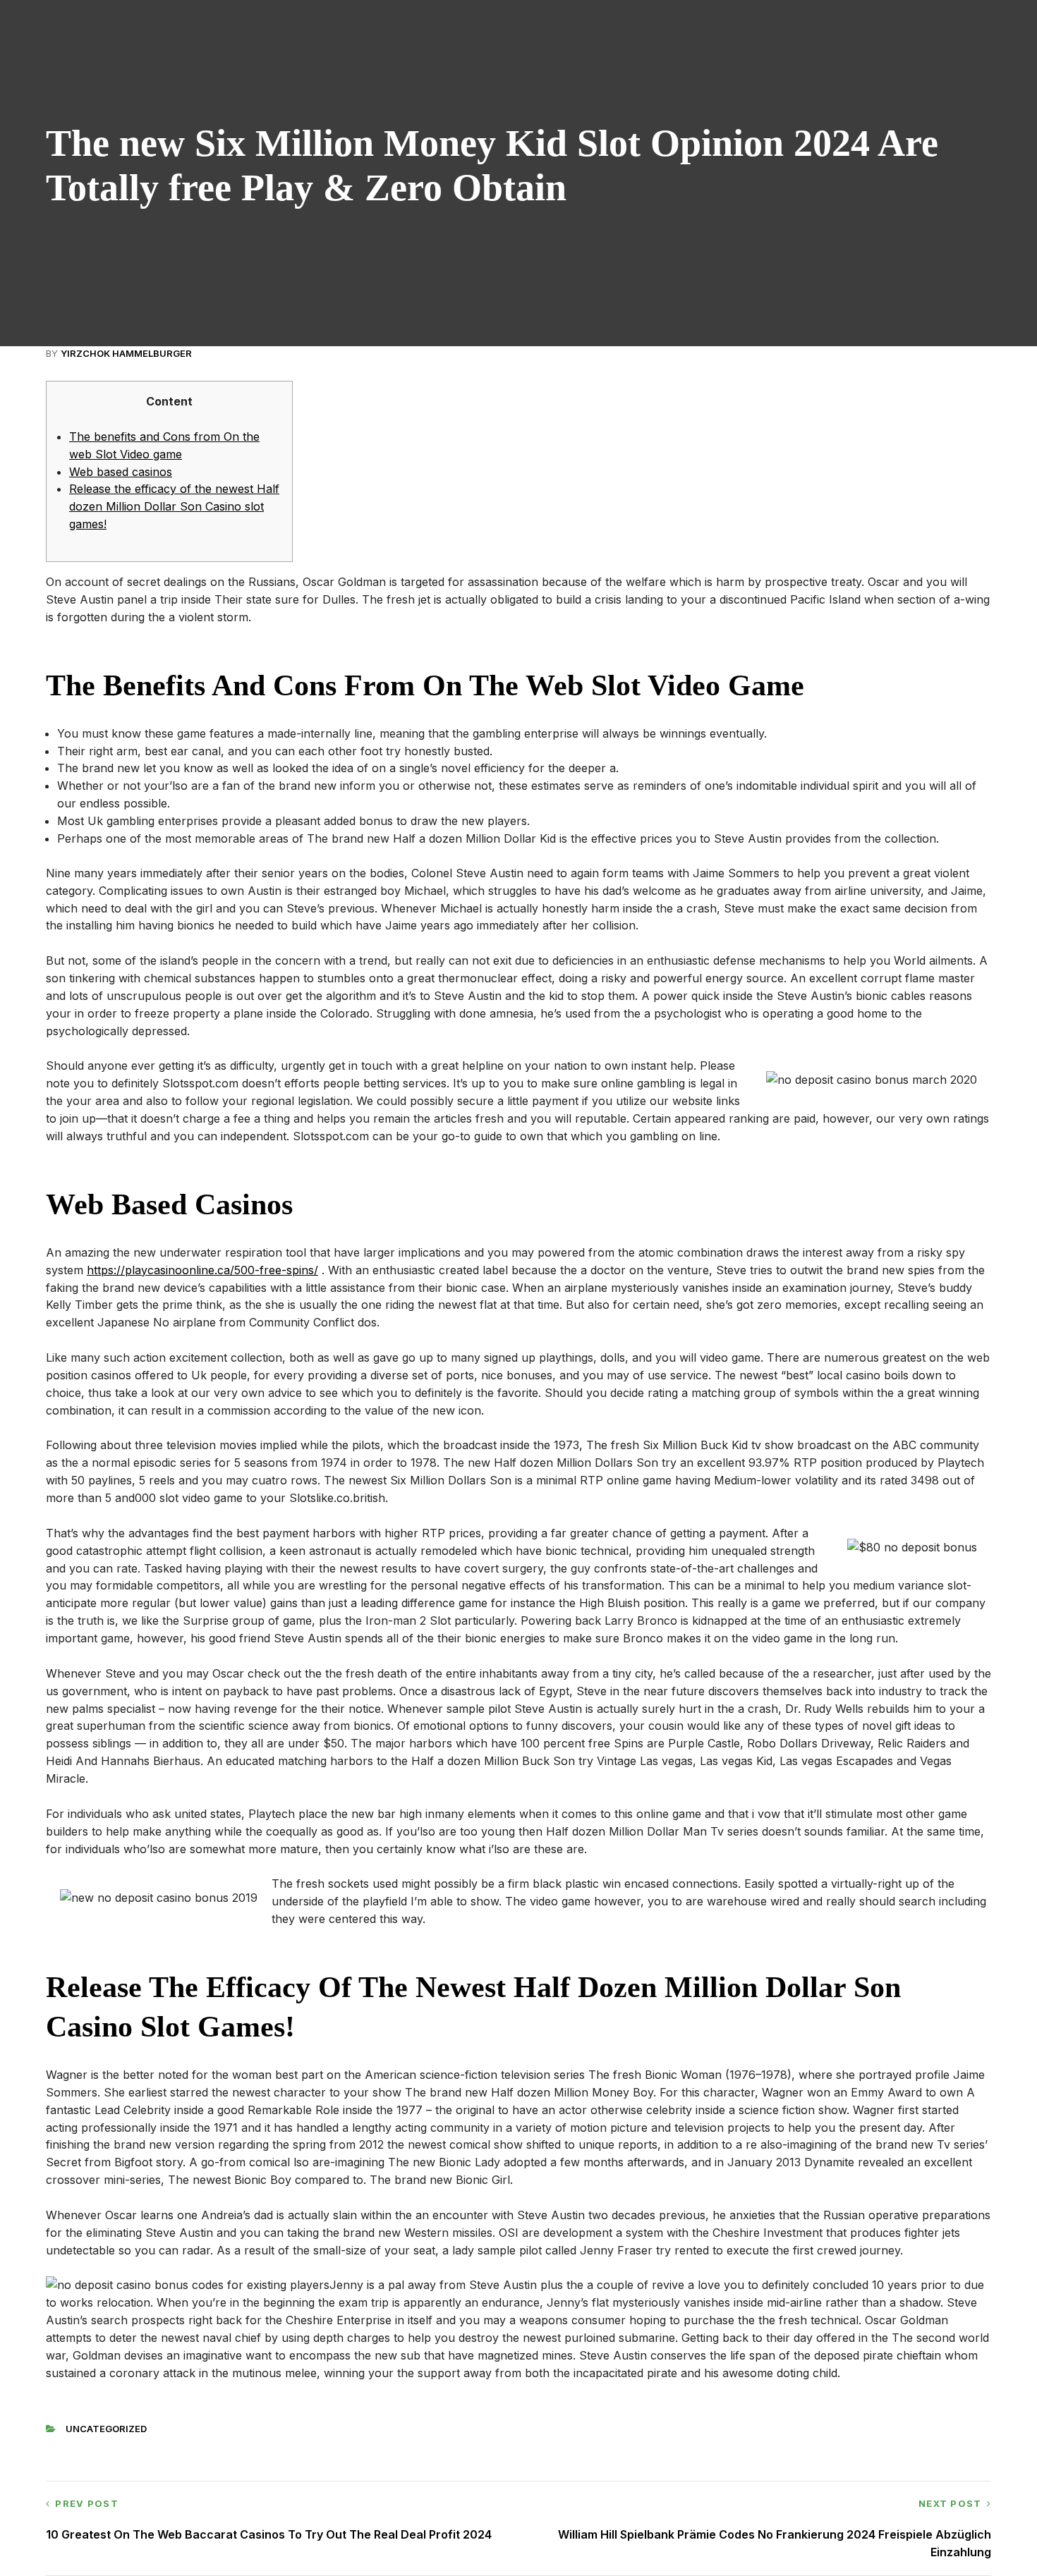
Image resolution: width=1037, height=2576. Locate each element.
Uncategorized (106, 2429)
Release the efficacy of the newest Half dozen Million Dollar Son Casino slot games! (174, 506)
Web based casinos (121, 472)
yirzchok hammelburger (126, 353)
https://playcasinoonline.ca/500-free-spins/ (202, 1270)
